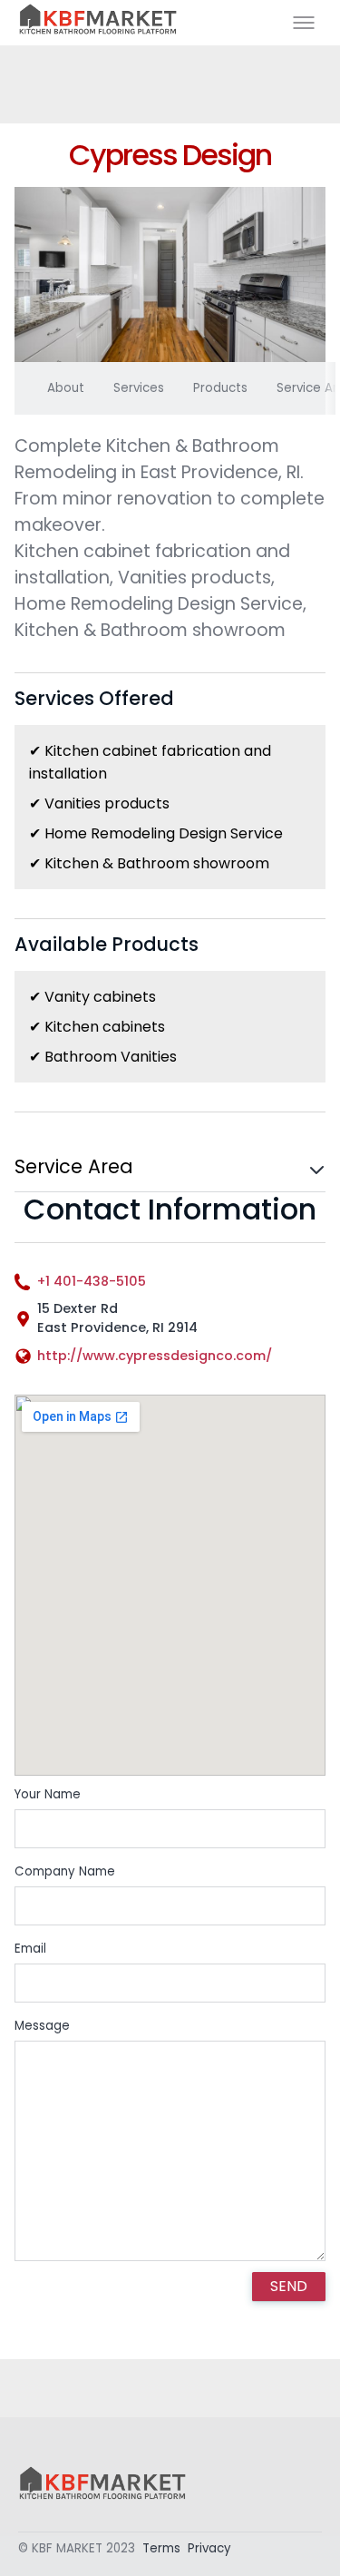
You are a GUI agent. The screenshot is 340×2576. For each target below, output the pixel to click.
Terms (161, 2548)
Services (139, 388)
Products (220, 388)
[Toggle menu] (304, 23)
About (66, 388)
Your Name (48, 1794)
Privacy (209, 2548)
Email (30, 1949)
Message (42, 2026)
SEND (289, 2286)
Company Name (65, 1871)
